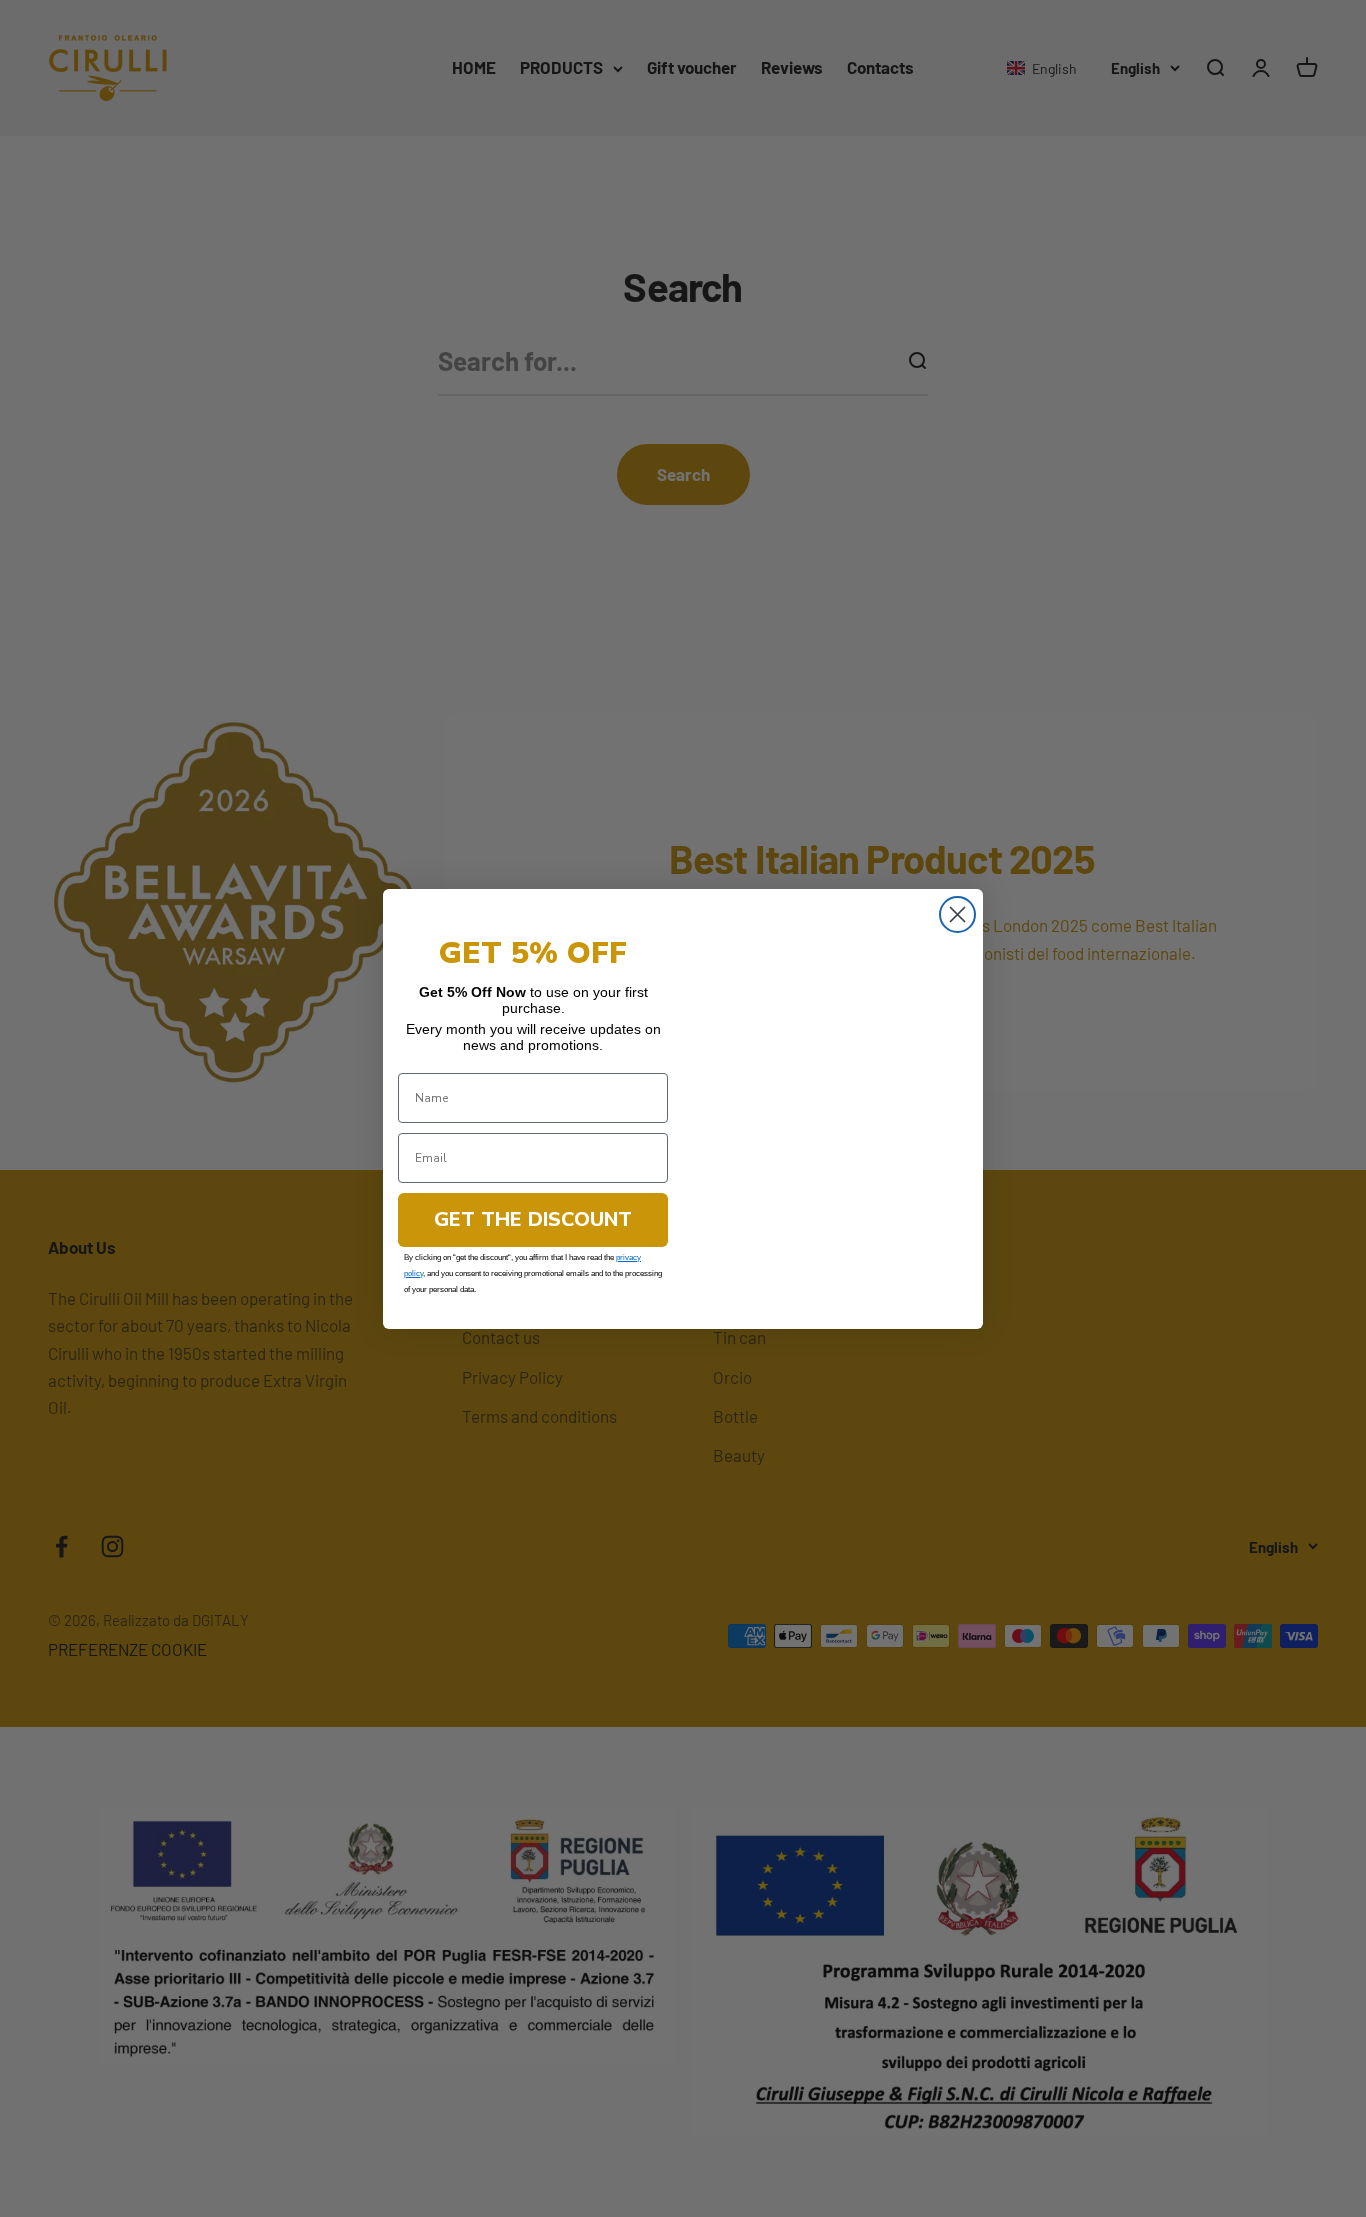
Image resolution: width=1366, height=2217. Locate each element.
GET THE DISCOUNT (533, 1219)
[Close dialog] (957, 878)
